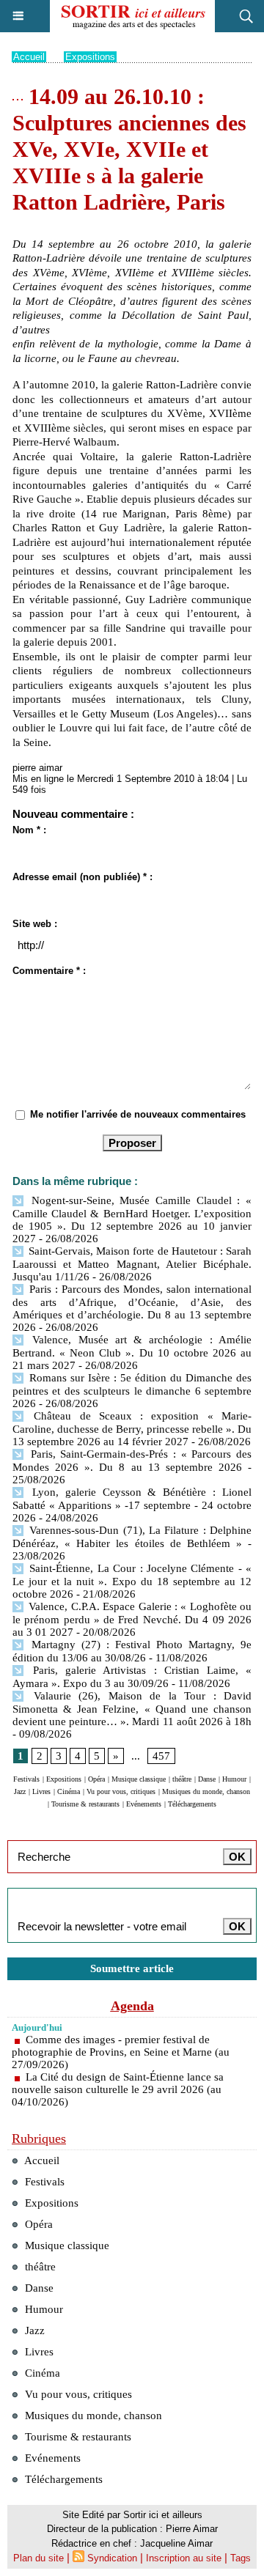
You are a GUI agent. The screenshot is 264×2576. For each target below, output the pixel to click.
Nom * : (29, 830)
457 (161, 1756)
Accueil (29, 57)
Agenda (132, 2006)
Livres (41, 1791)
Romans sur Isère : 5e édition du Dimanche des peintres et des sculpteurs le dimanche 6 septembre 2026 (132, 1391)
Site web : (35, 924)
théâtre (182, 1779)
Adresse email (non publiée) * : (82, 877)
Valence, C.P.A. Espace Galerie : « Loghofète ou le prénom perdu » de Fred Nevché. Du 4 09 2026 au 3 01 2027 (132, 1619)
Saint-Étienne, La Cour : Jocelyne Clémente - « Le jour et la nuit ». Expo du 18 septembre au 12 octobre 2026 (132, 1581)
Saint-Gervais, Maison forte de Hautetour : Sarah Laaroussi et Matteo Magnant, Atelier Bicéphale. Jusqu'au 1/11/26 (132, 1264)
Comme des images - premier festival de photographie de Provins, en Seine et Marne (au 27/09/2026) (121, 2052)
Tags (241, 2558)
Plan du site (38, 2558)
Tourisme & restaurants (85, 1804)
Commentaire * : (49, 971)
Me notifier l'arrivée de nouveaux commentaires (138, 1114)
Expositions (90, 57)
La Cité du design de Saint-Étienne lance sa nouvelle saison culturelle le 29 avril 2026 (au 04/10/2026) (118, 2089)
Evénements (144, 1804)
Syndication (112, 2558)
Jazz (20, 1791)
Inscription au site (184, 2558)
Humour (234, 1779)
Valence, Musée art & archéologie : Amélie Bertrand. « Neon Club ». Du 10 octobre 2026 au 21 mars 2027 (132, 1352)
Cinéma (69, 1791)
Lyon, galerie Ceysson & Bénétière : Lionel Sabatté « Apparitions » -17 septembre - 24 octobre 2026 (132, 1505)
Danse (207, 1779)
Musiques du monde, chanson (206, 1791)
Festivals (26, 1779)
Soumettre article (132, 1968)
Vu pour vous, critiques (121, 1791)
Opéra (96, 1779)
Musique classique (139, 1779)
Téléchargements (192, 1804)
